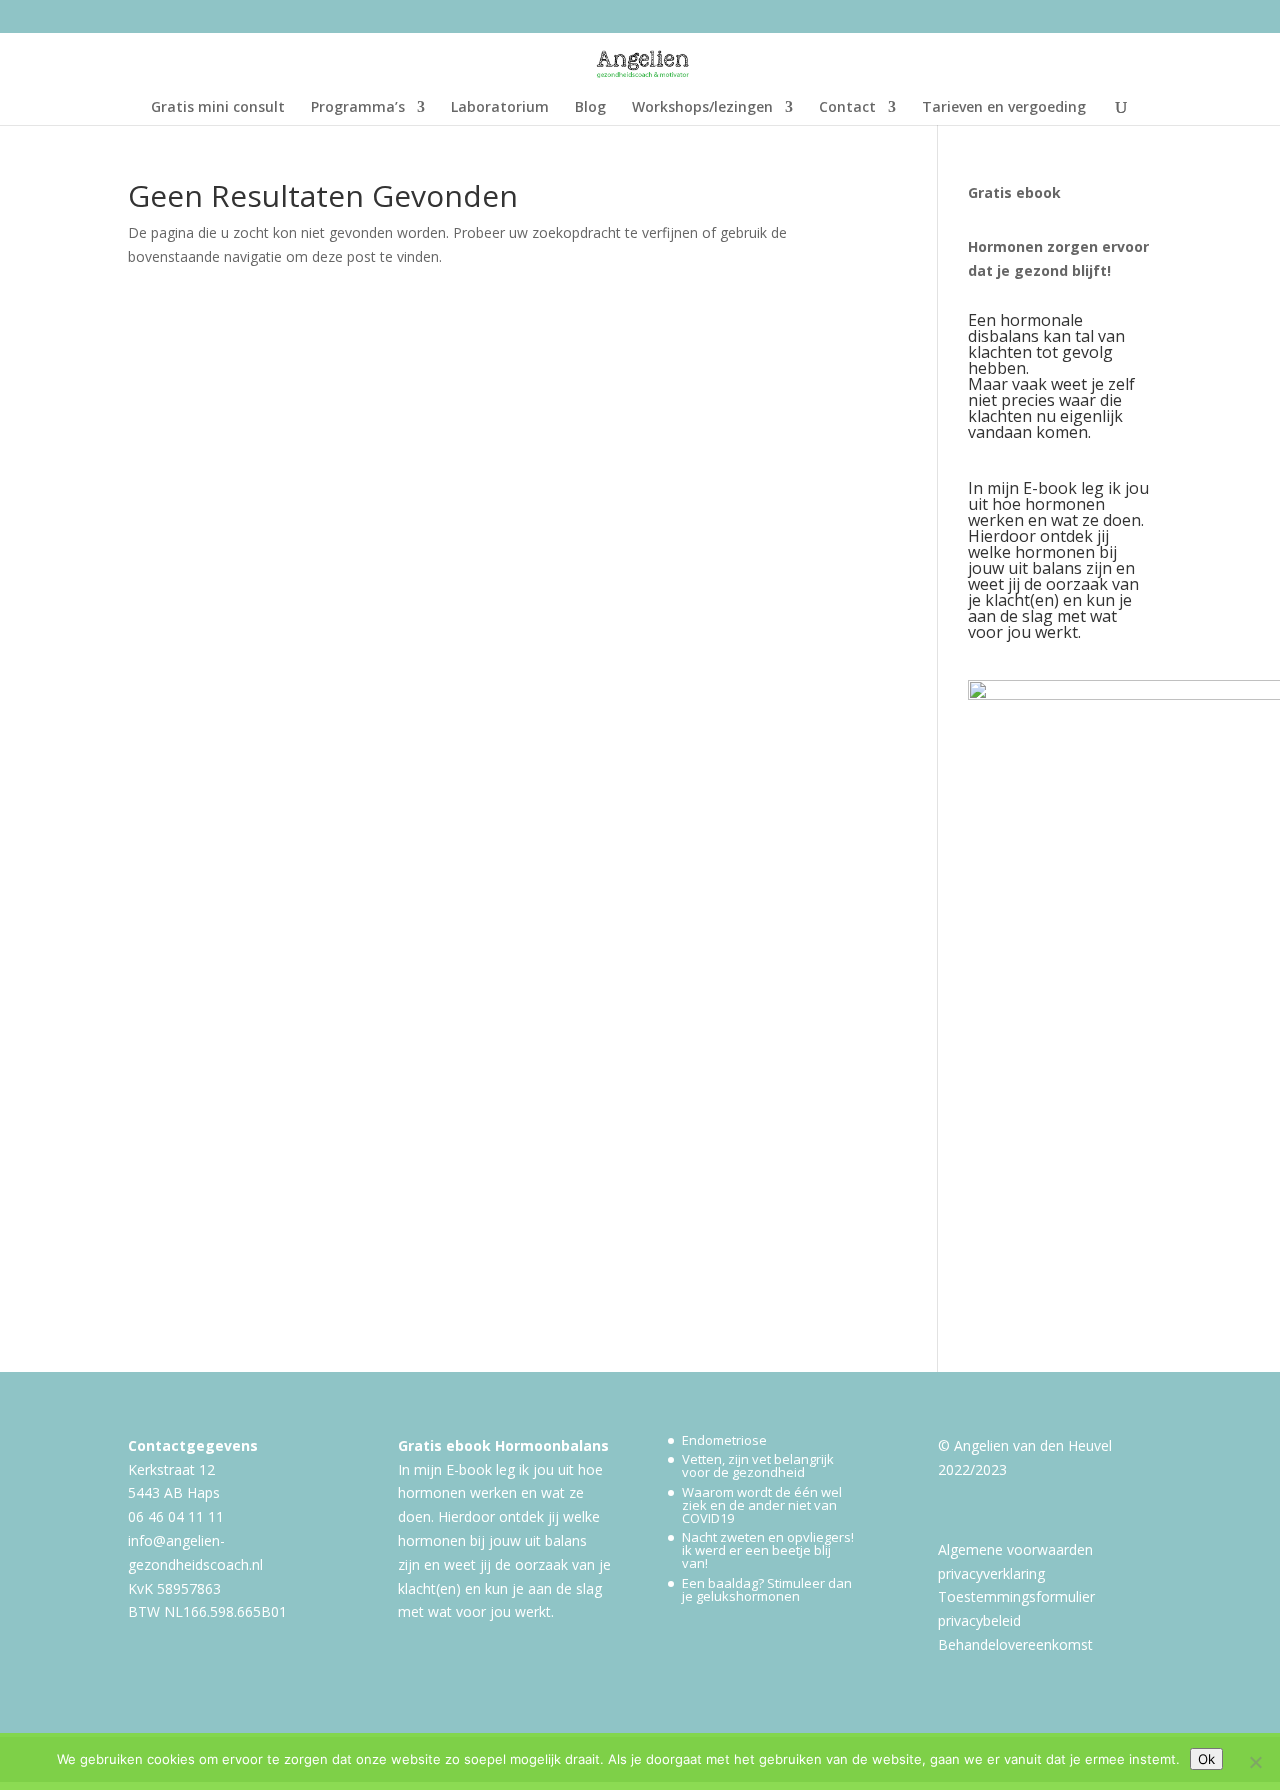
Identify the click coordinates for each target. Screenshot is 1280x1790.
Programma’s (358, 108)
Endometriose (724, 1440)
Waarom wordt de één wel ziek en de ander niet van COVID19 (762, 1505)
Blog (590, 108)
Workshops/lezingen (702, 108)
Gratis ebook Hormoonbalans (503, 1445)
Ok (1206, 1759)
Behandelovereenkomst (1015, 1644)
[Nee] (1255, 1762)
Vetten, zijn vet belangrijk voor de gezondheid (758, 1465)
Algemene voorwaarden (1015, 1549)
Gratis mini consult (218, 108)
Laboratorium (500, 108)
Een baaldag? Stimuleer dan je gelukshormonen (767, 1589)
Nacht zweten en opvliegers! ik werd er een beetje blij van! (768, 1550)
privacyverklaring (991, 1573)
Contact (847, 108)
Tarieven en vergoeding (1004, 108)
